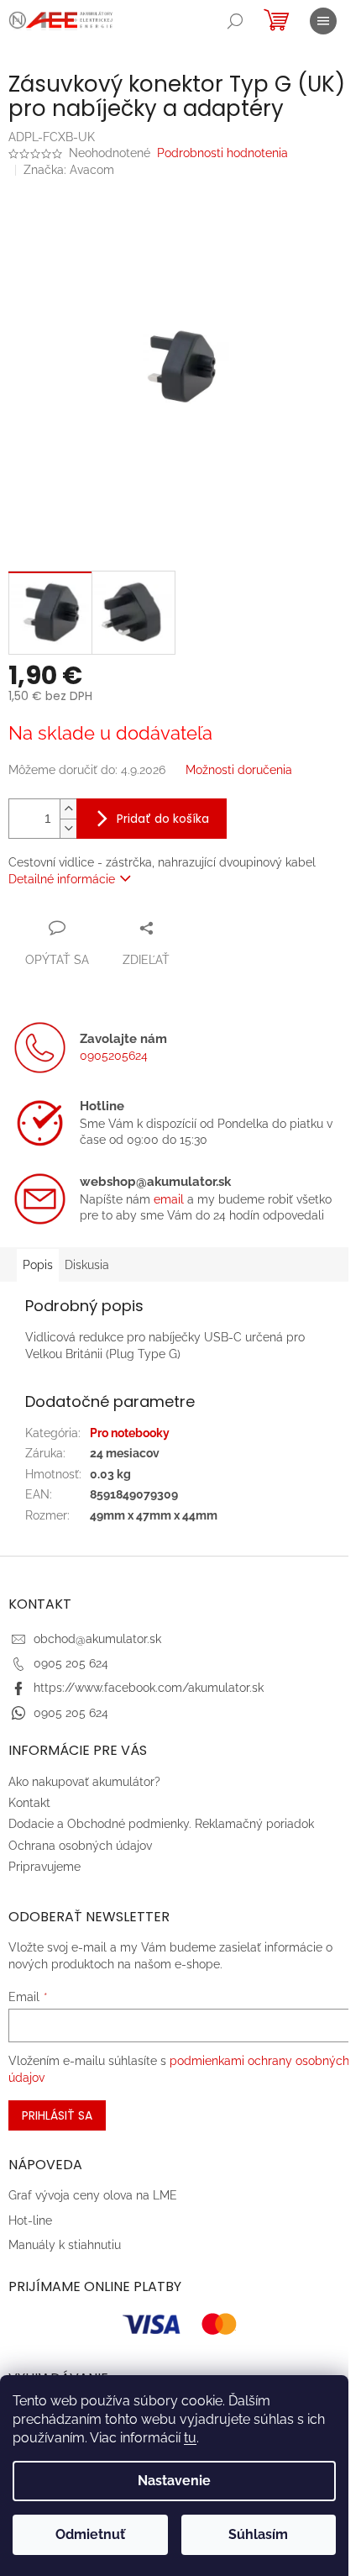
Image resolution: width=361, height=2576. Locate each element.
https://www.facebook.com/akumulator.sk (149, 1688)
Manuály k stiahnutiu (65, 2245)
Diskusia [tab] (87, 1265)
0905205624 (114, 1056)
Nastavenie (174, 2481)
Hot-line (30, 2220)
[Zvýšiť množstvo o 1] (68, 809)
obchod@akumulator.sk (97, 1639)
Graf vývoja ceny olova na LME (93, 2195)
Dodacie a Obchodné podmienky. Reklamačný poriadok (161, 1824)
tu (190, 2438)
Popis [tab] (38, 1265)
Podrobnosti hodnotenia (222, 153)
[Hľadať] (235, 21)
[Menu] (323, 21)
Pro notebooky (130, 1433)
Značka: (69, 170)
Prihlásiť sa (57, 2115)
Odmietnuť (90, 2534)
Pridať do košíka (163, 819)
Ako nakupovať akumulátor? (84, 1782)
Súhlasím (258, 2534)
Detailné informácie (62, 879)
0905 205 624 (71, 1663)
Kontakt (29, 1803)
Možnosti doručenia (239, 770)
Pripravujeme (44, 1867)
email (169, 1199)
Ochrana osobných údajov (80, 1846)
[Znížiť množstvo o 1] (68, 828)
